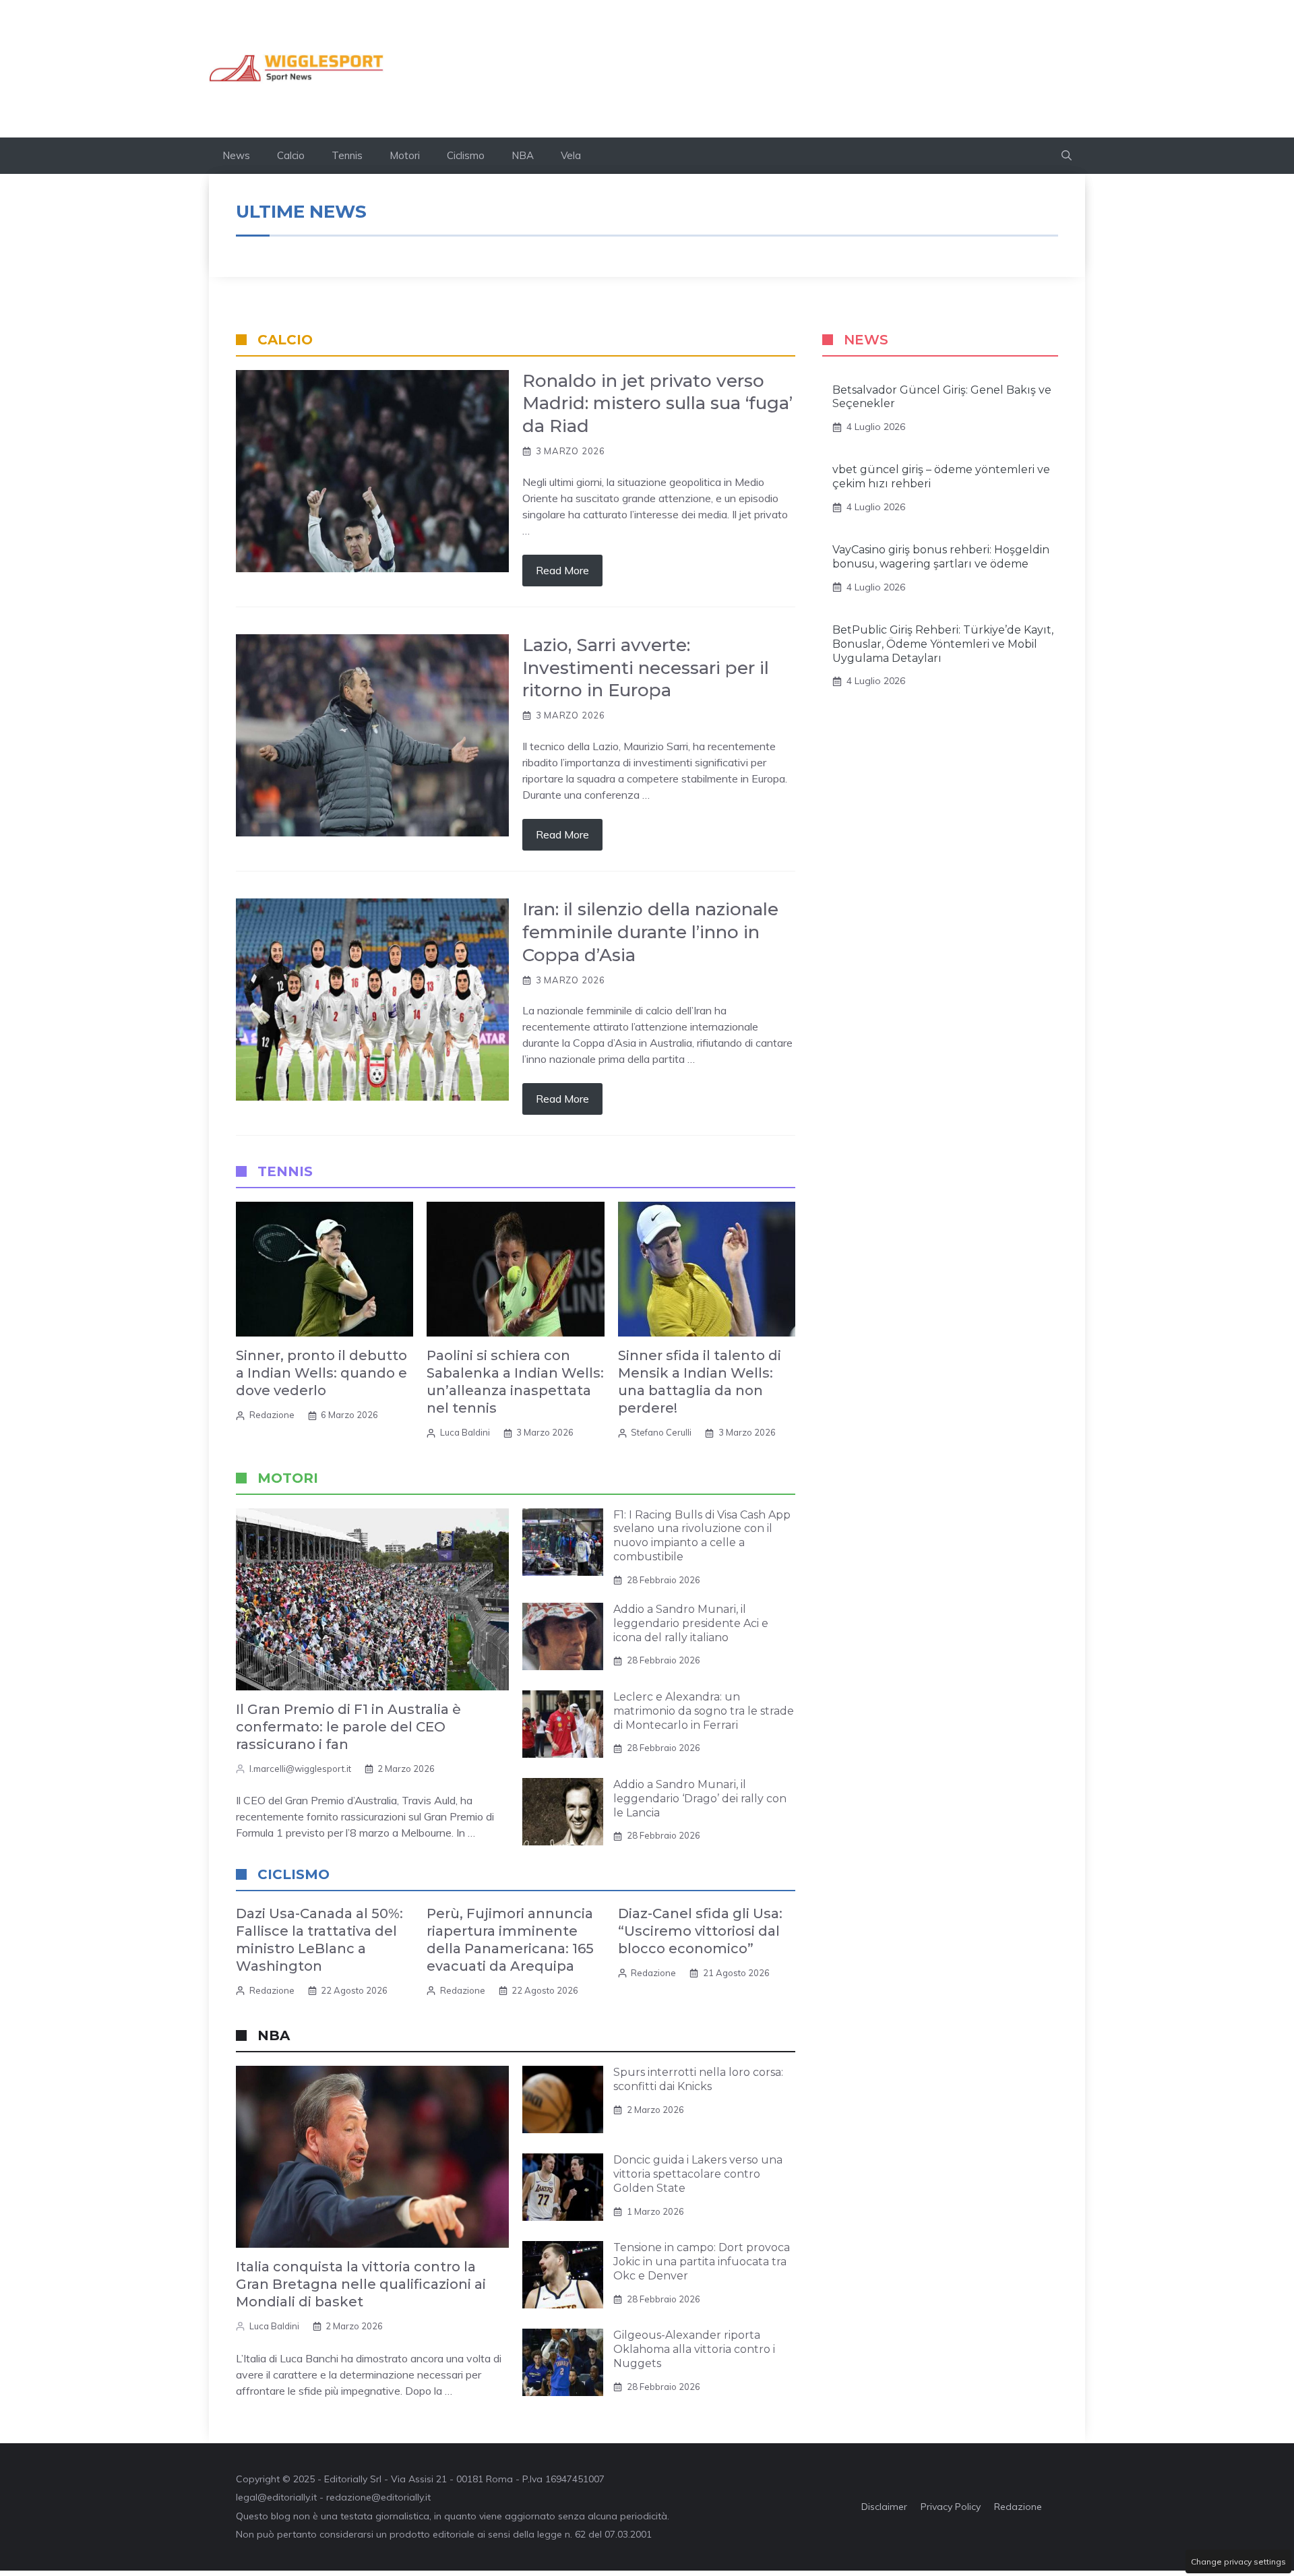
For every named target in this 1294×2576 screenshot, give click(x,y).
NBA (523, 155)
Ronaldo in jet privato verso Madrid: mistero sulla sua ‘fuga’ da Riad (657, 404)
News (236, 155)
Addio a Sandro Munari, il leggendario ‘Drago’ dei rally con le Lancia (700, 1799)
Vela (571, 155)
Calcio (291, 155)
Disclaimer (884, 2507)
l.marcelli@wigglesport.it (300, 1769)
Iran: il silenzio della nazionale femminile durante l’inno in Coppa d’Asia (650, 932)
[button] (1067, 156)
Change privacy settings (1238, 2562)
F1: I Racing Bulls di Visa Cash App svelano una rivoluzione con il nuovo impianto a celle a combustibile (702, 1536)
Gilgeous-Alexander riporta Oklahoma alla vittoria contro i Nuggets (694, 2349)
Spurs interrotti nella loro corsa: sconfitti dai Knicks (698, 2079)
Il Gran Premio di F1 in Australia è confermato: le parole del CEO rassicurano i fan (348, 1727)
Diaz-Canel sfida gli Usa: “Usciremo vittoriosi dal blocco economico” (700, 1931)
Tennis (347, 155)
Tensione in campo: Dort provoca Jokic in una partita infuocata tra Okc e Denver (702, 2262)
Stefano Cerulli (661, 1432)
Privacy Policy (951, 2507)
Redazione (272, 1415)
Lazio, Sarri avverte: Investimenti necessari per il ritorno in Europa (646, 668)
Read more (562, 570)
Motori (405, 155)
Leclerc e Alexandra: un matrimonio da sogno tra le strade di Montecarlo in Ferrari (704, 1711)
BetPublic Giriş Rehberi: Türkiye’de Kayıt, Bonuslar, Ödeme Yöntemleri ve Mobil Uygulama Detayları (943, 644)
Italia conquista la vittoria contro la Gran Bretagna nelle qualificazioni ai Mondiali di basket (361, 2284)
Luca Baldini (465, 1432)
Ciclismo (466, 155)
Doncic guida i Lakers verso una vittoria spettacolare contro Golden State (698, 2174)
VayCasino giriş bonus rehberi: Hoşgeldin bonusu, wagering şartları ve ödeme (941, 557)
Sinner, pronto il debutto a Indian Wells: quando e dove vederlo (321, 1373)
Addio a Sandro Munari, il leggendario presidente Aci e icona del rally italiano (691, 1623)
